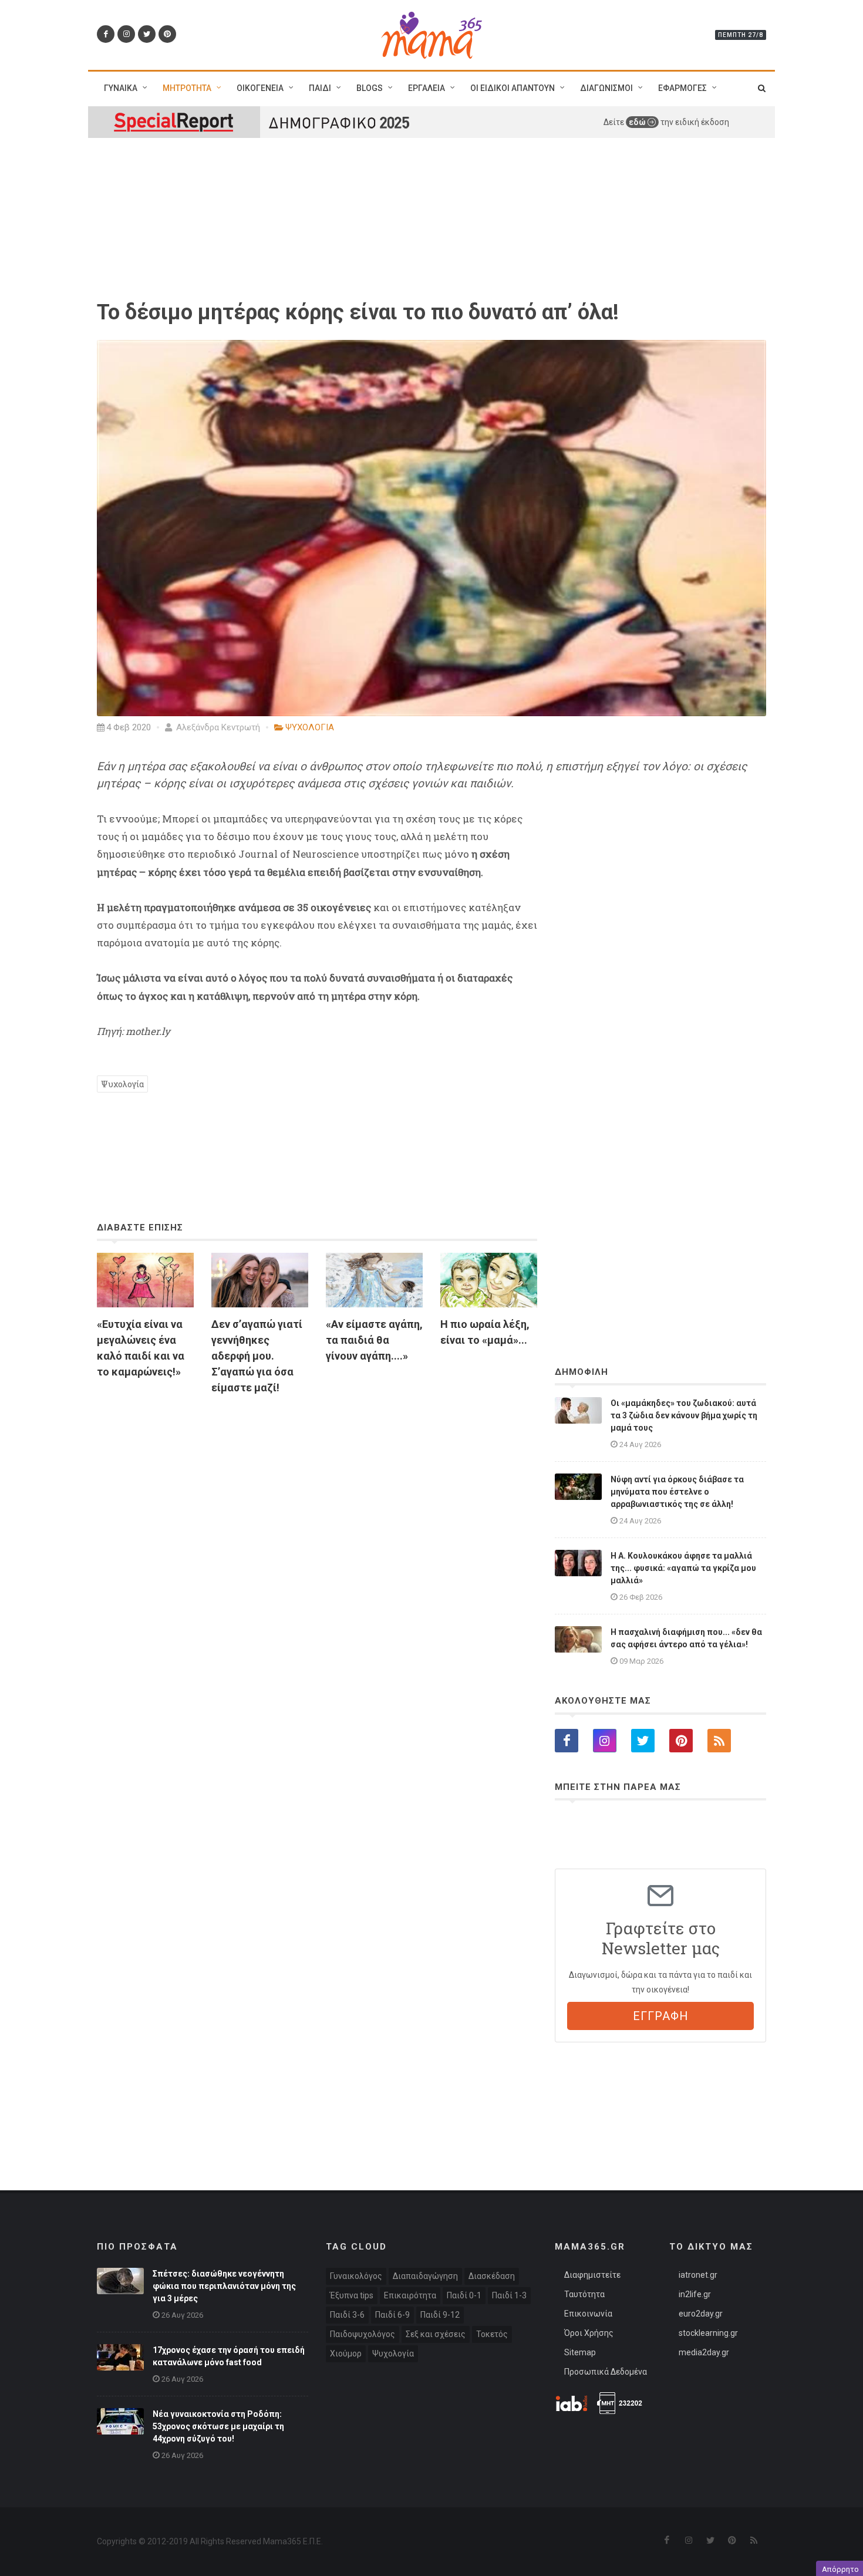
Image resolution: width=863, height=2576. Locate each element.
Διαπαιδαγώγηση (425, 2276)
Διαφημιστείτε (592, 2275)
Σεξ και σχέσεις (436, 2334)
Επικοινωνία (588, 2314)
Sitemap (580, 2352)
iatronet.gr (698, 2275)
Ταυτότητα (584, 2294)
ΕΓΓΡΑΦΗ (661, 2016)
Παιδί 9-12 (440, 2315)
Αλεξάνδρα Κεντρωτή (217, 727)
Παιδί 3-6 (347, 2315)
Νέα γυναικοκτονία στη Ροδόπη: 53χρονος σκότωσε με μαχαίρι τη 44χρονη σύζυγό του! (218, 2426)
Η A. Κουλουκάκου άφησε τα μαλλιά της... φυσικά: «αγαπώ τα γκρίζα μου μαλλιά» (683, 1568)
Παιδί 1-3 (509, 2295)
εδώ (638, 122)
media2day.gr (704, 2352)
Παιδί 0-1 (464, 2295)
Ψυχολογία (122, 1084)
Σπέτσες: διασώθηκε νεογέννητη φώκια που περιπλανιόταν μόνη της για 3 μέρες (224, 2286)
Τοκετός (492, 2334)
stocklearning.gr (708, 2333)
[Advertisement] (317, 1539)
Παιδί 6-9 (392, 2315)
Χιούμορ (346, 2354)
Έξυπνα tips (352, 2295)
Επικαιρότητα (410, 2295)
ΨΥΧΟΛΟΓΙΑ (310, 727)
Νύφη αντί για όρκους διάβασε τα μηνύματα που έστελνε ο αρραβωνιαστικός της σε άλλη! (677, 1492)
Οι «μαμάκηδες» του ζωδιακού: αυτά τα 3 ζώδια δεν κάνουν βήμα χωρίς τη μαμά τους (684, 1415)
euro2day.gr (701, 2314)
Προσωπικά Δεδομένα (606, 2372)
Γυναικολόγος (356, 2276)
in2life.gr (695, 2294)
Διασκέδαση (492, 2276)
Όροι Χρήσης (589, 2333)
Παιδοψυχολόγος (363, 2334)
